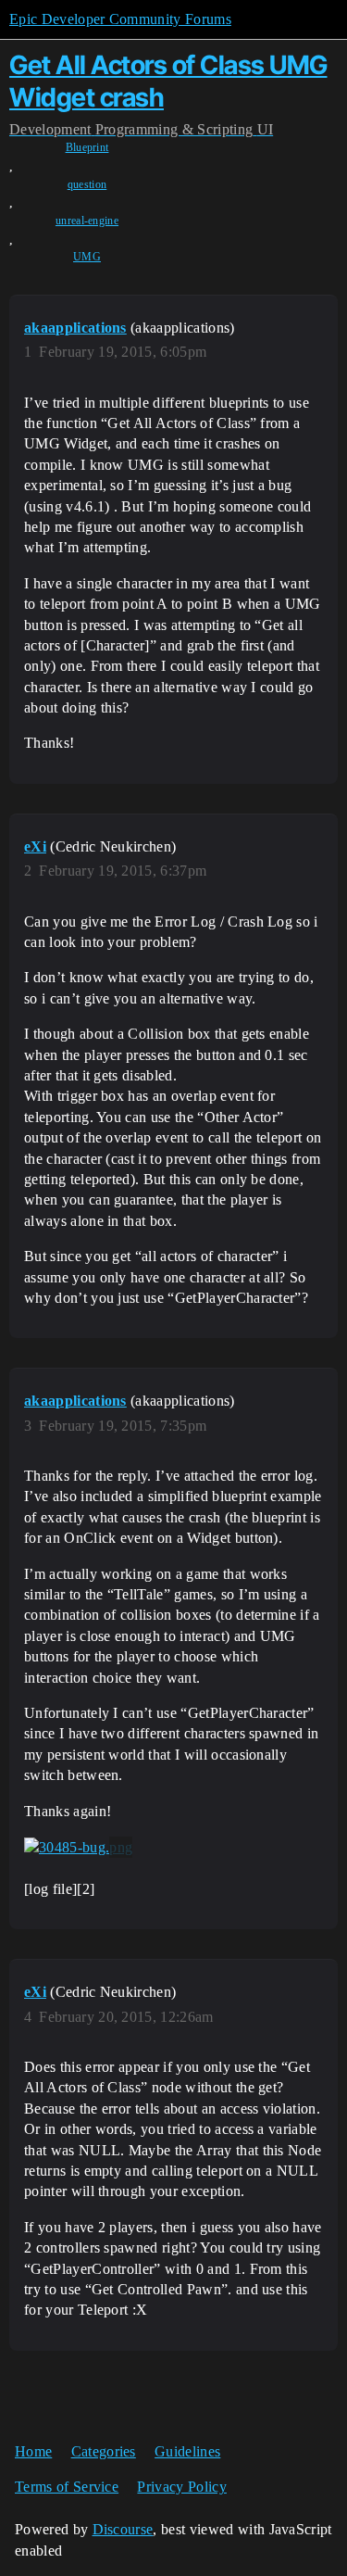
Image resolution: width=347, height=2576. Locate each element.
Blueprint (87, 147)
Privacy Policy (181, 2487)
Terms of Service (67, 2487)
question (87, 184)
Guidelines (187, 2451)
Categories (104, 2451)
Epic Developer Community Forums (120, 19)
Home (33, 2451)
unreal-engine (87, 221)
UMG (87, 257)
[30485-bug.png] (78, 1848)
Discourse (123, 2529)
